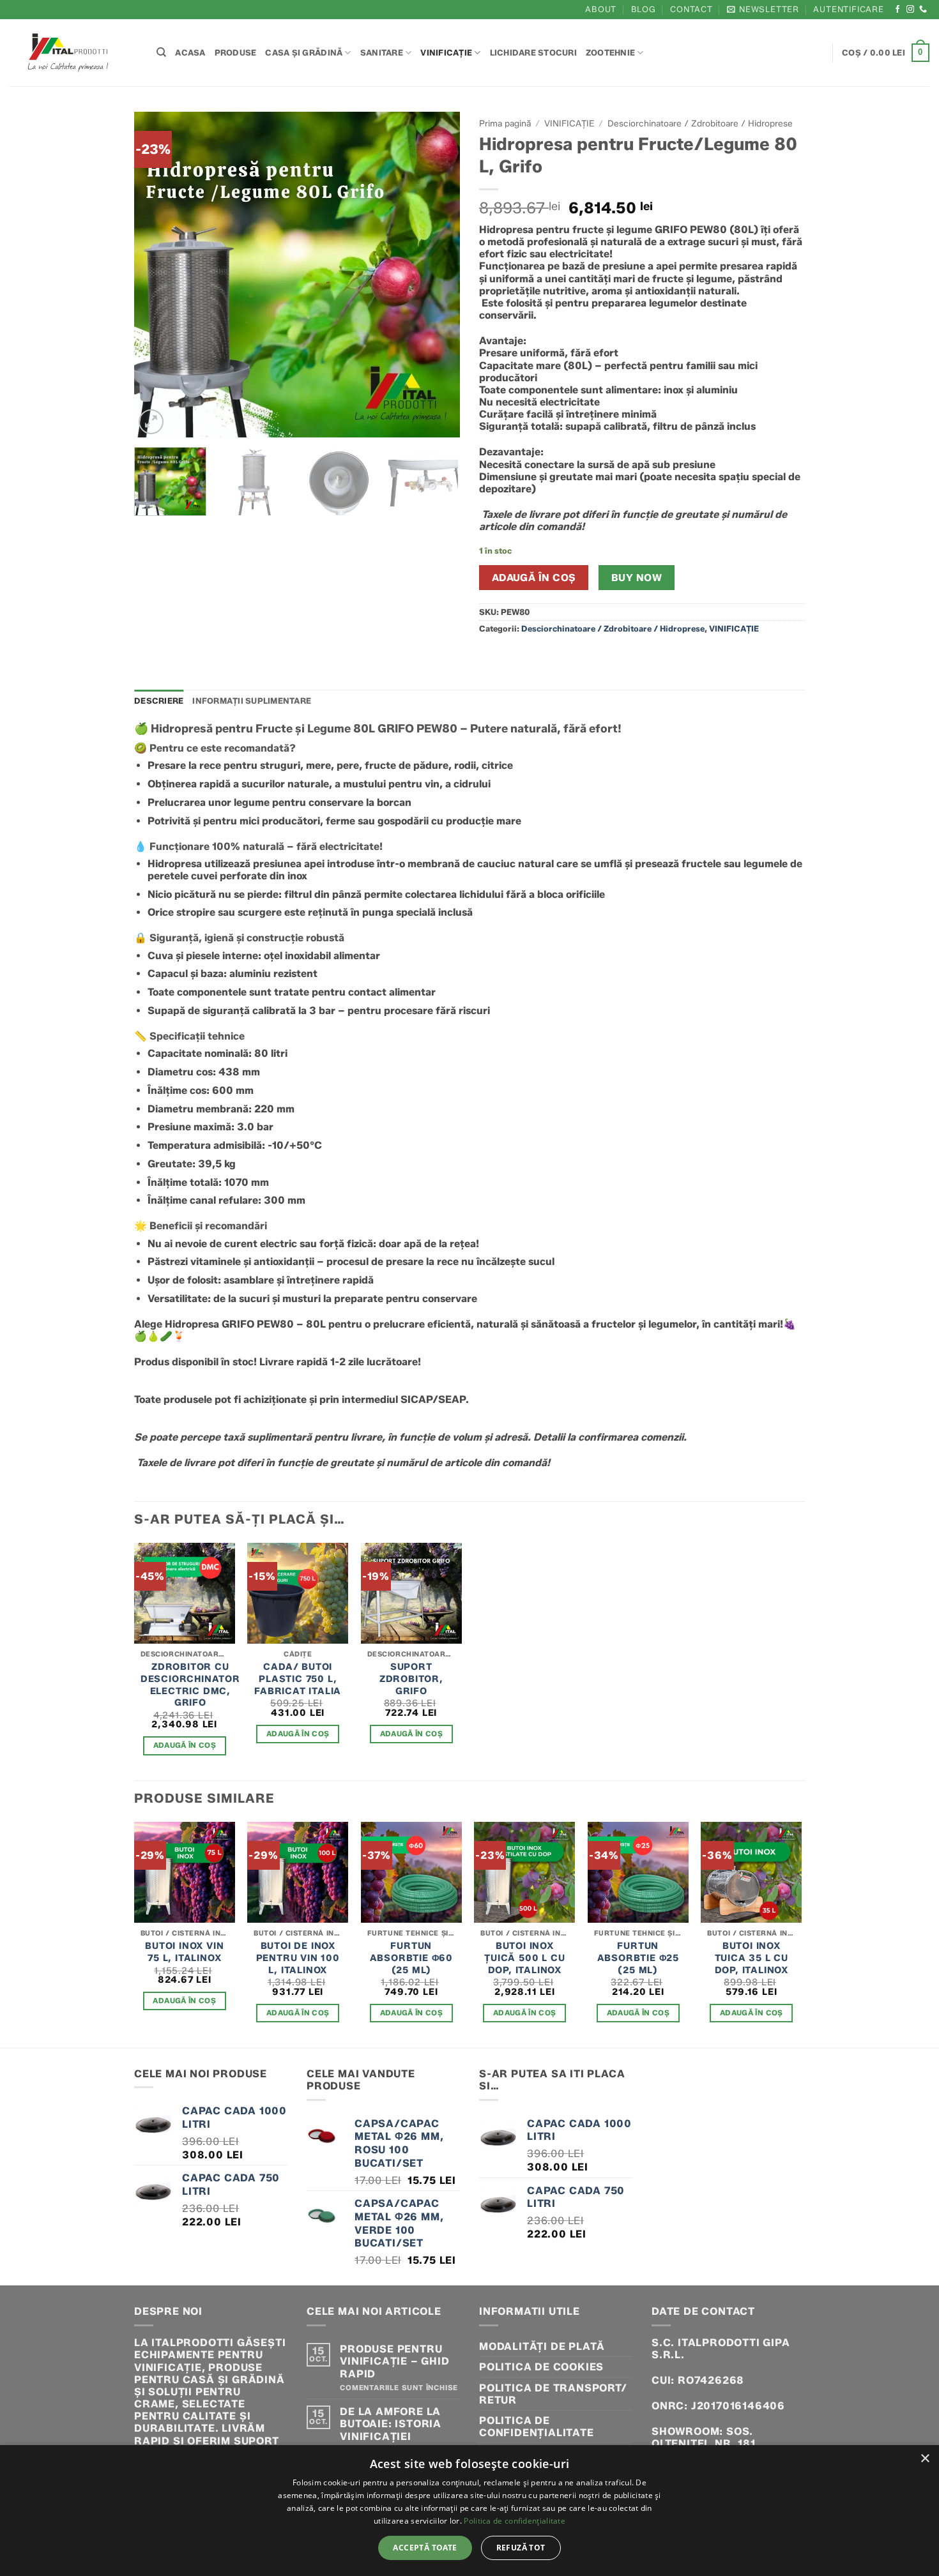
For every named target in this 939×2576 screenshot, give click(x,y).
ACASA (190, 53)
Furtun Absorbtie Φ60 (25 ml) (411, 1958)
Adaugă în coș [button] (185, 1745)
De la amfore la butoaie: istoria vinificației (391, 2424)
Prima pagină (505, 123)
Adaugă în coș (534, 578)
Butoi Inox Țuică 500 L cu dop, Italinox (524, 1958)
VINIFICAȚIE (446, 53)
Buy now (637, 578)
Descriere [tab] (159, 701)
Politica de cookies (541, 2367)
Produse (236, 53)
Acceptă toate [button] (425, 2548)
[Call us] (923, 10)
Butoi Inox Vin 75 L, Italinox (184, 1952)
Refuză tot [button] (521, 2548)
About (601, 9)
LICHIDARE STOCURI (533, 53)
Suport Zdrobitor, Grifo (411, 1678)
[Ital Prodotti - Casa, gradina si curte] (73, 53)
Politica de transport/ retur (553, 2394)
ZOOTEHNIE (610, 53)
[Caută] (161, 52)
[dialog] (469, 2511)
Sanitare (382, 53)
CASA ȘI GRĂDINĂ (304, 53)
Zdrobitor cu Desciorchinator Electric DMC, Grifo (190, 1685)
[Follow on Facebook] (898, 10)
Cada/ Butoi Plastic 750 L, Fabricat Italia (298, 1678)
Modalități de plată (542, 2346)
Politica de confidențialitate (537, 2427)
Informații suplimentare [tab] (252, 701)
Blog (644, 9)
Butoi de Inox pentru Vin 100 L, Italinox (298, 1958)
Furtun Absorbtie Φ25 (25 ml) (638, 1958)
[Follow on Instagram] (911, 10)
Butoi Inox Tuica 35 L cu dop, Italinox (752, 1958)
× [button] (925, 2459)
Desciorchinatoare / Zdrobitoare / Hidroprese (700, 123)
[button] (763, 9)
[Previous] (156, 275)
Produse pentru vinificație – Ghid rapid (394, 2361)
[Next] (438, 275)
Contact (691, 9)
